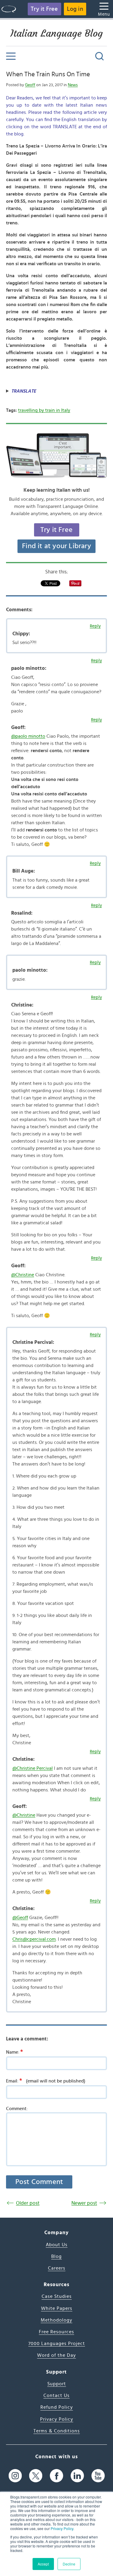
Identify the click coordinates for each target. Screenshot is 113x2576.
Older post (28, 2203)
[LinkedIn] (77, 2476)
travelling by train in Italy (44, 410)
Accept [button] (43, 2564)
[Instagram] (15, 2476)
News (73, 85)
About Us (57, 2245)
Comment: (17, 2109)
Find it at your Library (56, 546)
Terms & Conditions (57, 2431)
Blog (56, 2256)
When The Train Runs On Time (48, 74)
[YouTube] (98, 2476)
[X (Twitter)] (36, 2476)
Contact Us (56, 2395)
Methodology (56, 2320)
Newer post (84, 2203)
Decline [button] (69, 2564)
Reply (95, 626)
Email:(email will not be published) (46, 2081)
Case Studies (57, 2296)
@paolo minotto (28, 736)
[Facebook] (56, 2476)
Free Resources (56, 2332)
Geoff (30, 85)
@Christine (23, 1275)
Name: (14, 2052)
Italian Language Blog (56, 33)
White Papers (57, 2308)
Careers (57, 2268)
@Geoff (20, 1918)
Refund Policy (57, 2407)
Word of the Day (56, 2355)
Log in (75, 9)
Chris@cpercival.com (34, 1939)
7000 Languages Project (57, 2344)
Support (57, 2384)
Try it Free (44, 9)
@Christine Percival (33, 1768)
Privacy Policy (62, 2528)
